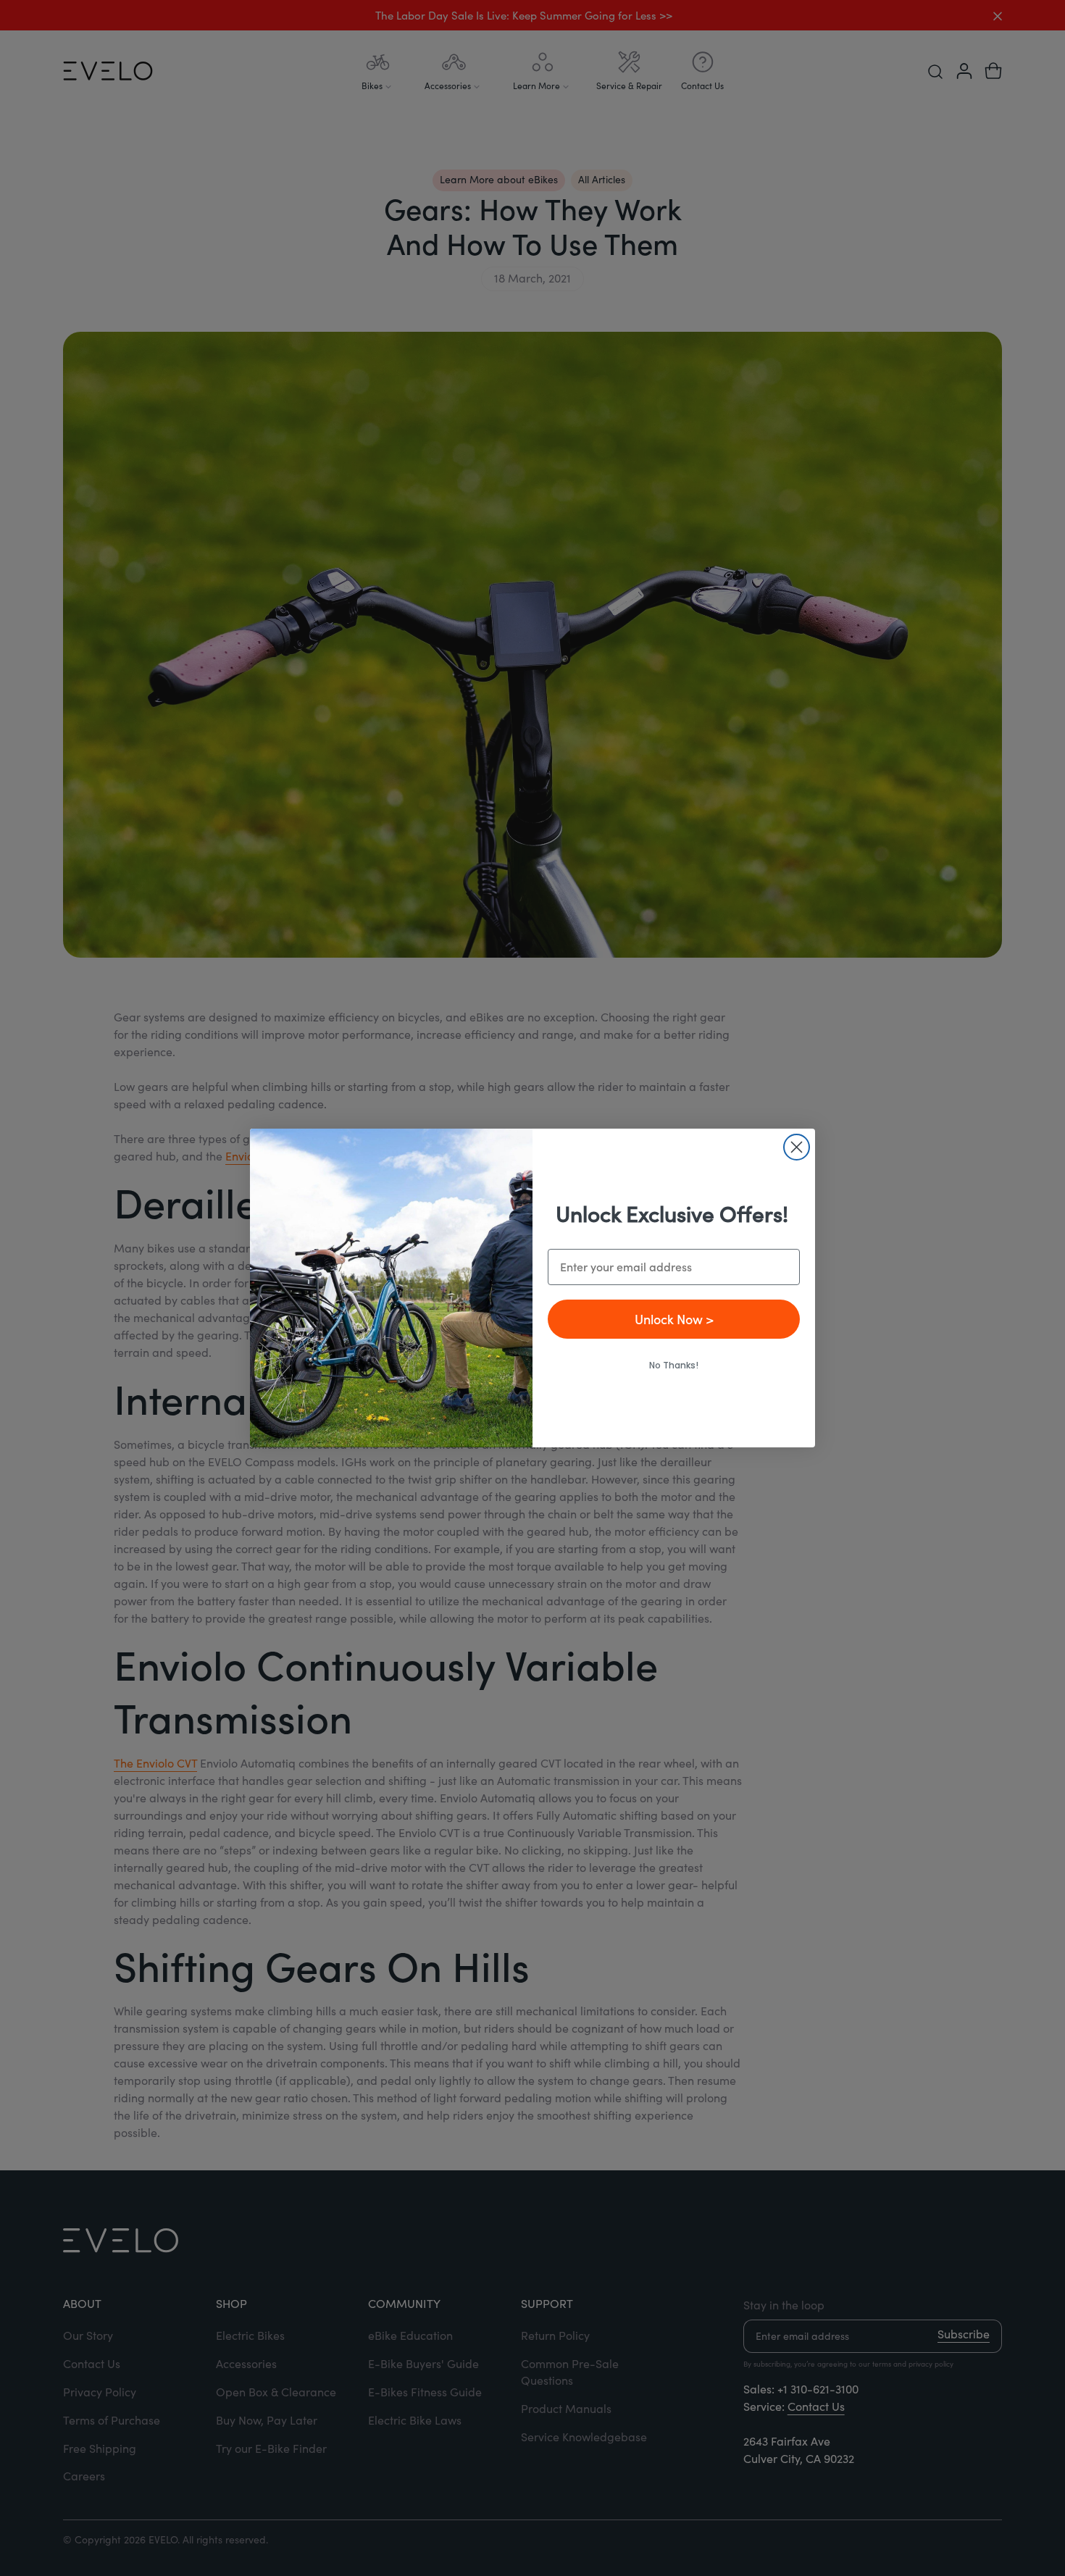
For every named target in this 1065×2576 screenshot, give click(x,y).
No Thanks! (674, 1365)
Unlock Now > (674, 1319)
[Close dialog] (797, 1147)
